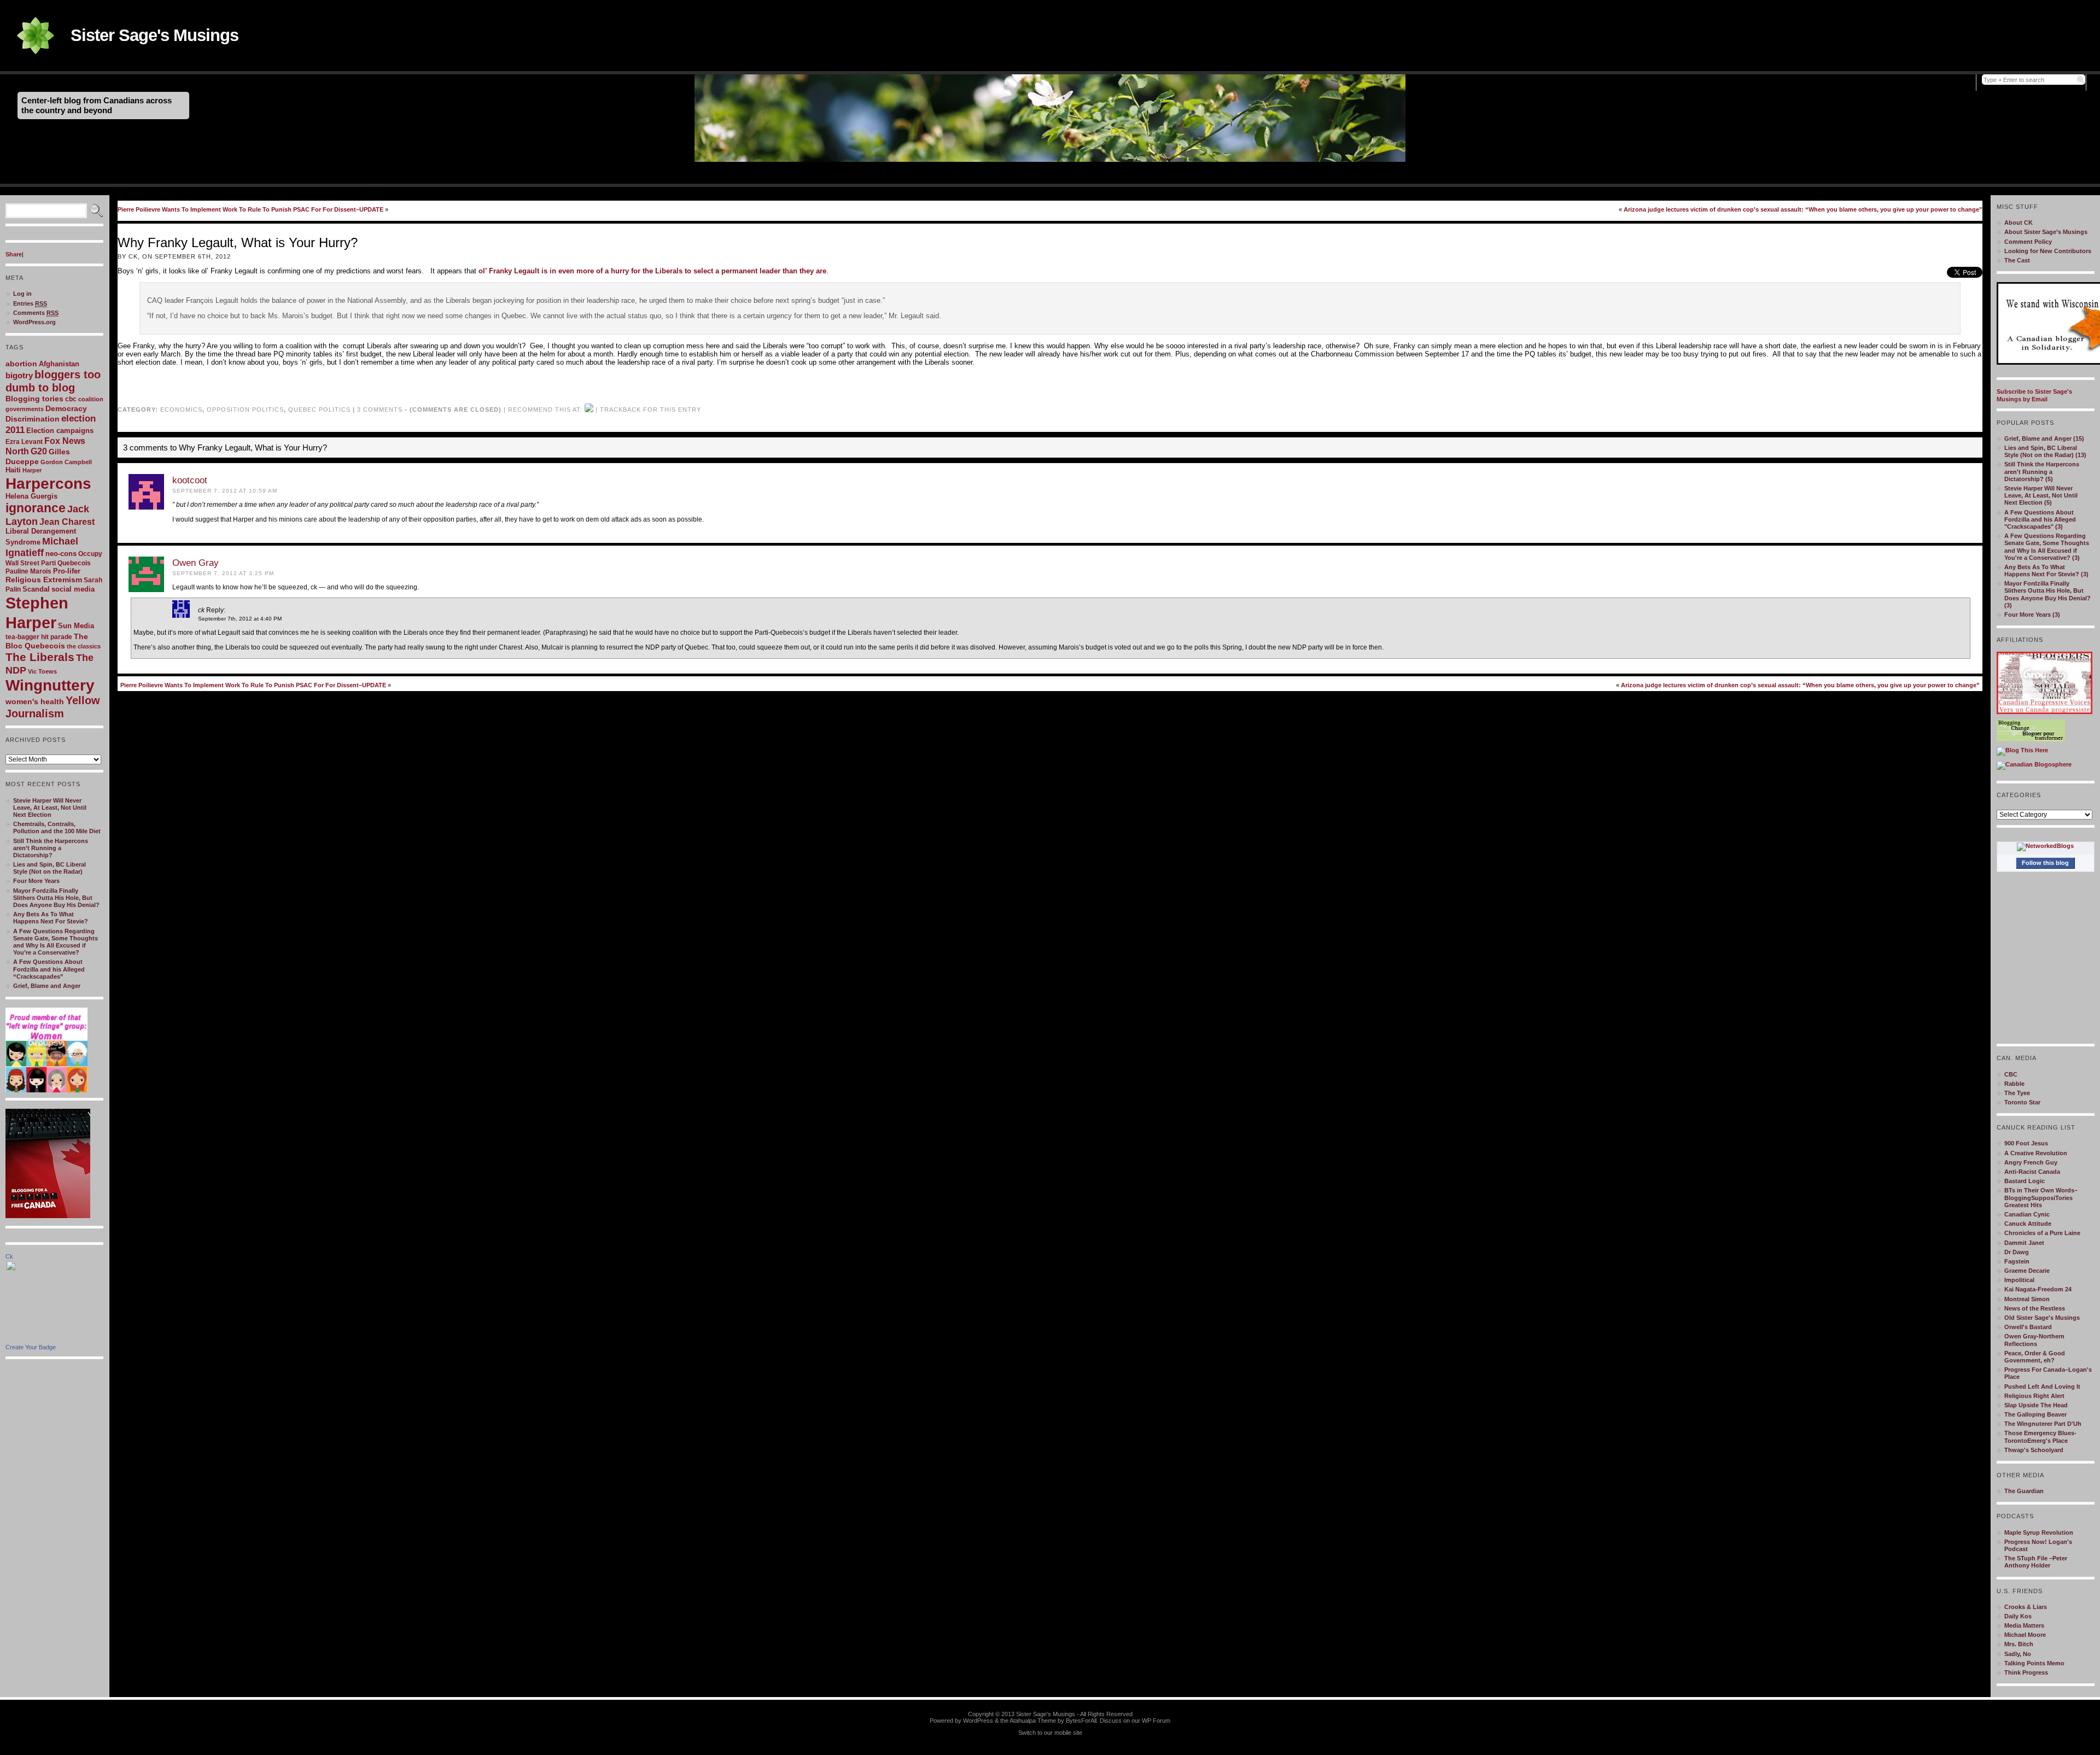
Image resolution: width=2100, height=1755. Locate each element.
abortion (21, 364)
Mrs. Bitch (2019, 1644)
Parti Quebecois (66, 563)
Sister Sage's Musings (154, 35)
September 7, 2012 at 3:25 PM (223, 573)
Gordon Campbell (66, 462)
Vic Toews (42, 671)
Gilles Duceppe (38, 457)
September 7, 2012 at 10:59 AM (225, 491)
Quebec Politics (319, 409)
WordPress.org (34, 322)
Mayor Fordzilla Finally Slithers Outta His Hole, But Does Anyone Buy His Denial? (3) (2047, 594)
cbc (71, 399)
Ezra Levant (24, 442)
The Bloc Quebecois (47, 641)
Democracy (66, 408)
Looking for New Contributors (2048, 251)
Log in (22, 294)
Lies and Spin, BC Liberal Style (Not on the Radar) (49, 868)
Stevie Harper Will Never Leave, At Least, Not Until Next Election (50, 808)
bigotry (19, 376)
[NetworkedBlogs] (2045, 846)
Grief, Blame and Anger (47, 986)
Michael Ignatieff (42, 547)
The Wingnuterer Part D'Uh (2043, 1424)
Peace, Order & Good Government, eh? (2035, 1357)
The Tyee (2017, 1093)
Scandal (36, 589)
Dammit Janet (2024, 1243)
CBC (2011, 1074)
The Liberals (40, 657)
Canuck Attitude (2028, 1224)
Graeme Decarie (2027, 1271)
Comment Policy (2028, 242)
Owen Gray (196, 563)
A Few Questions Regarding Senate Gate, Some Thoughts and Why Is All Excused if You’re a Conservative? (56, 942)
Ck (9, 1256)
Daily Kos (2018, 1616)
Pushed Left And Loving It (2042, 1387)
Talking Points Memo (2034, 1663)
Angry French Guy (2031, 1162)
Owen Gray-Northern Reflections (2034, 1340)
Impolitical (2019, 1280)
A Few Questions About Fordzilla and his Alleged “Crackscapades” (49, 969)
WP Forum (1156, 1721)
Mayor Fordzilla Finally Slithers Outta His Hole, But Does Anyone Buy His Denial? (56, 898)
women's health (35, 701)
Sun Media (76, 626)
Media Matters (2024, 1625)
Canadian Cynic (2027, 1214)
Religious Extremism (44, 580)
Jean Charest (67, 522)
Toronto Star (2022, 1102)
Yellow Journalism (53, 707)
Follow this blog (2045, 863)
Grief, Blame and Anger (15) (2044, 438)
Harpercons (48, 484)
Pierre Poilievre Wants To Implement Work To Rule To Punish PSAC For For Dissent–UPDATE (250, 209)
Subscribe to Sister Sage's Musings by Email (2034, 395)
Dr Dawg (2017, 1252)
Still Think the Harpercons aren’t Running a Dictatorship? (51, 848)
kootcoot (190, 480)
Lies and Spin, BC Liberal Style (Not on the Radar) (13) (2045, 451)
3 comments (380, 409)
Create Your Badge (31, 1347)
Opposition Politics (245, 409)
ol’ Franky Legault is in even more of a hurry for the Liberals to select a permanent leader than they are (652, 271)
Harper (32, 470)
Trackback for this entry (651, 409)
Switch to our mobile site (1050, 1733)
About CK (2019, 223)
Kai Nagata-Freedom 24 (2038, 1289)
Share (14, 254)
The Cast (2017, 260)
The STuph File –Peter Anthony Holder (2036, 1562)
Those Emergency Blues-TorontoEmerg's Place (2040, 1437)
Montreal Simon (2027, 1299)
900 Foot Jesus (2026, 1143)
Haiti (13, 470)
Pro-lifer (67, 571)
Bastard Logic (2025, 1181)
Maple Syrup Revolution (2039, 1532)
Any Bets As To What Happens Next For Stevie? (51, 918)
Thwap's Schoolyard (2034, 1450)
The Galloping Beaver (2035, 1414)
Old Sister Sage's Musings (2042, 1318)
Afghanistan (59, 364)
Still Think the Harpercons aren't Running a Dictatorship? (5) (2042, 471)
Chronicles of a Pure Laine (2042, 1233)
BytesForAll (1081, 1721)
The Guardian (2024, 1491)
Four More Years (36, 881)
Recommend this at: (545, 409)
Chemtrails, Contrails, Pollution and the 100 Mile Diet (57, 827)
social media (73, 589)
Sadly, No (2018, 1654)
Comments (36, 313)
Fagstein (2017, 1261)
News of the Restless (2035, 1308)
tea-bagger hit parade (39, 637)
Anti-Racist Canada (2032, 1172)
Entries (30, 303)
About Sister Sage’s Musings (2046, 232)
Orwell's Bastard (2028, 1327)
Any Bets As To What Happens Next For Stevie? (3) (2046, 571)
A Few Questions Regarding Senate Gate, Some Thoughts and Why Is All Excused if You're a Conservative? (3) (2047, 547)
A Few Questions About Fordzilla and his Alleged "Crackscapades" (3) (2040, 519)
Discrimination (33, 419)
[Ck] (38, 1342)
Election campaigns (60, 431)
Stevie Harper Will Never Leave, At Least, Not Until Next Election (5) (2041, 495)
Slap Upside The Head (2036, 1405)
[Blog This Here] (2022, 750)
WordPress (978, 1721)
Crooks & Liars (2026, 1607)
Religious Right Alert (2034, 1396)
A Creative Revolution (2036, 1153)
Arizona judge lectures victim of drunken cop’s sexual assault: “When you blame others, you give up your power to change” (1803, 209)
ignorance (36, 508)
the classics (84, 646)
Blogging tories (34, 399)
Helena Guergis (31, 496)
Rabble (2014, 1084)
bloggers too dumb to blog (53, 381)
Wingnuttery (50, 685)
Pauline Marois (28, 571)
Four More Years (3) (2032, 615)
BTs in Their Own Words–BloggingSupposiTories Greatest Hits (2041, 1197)
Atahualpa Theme (1033, 1721)
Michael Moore (2025, 1635)
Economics (181, 409)
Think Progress (2026, 1672)
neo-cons (61, 554)
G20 (39, 451)
